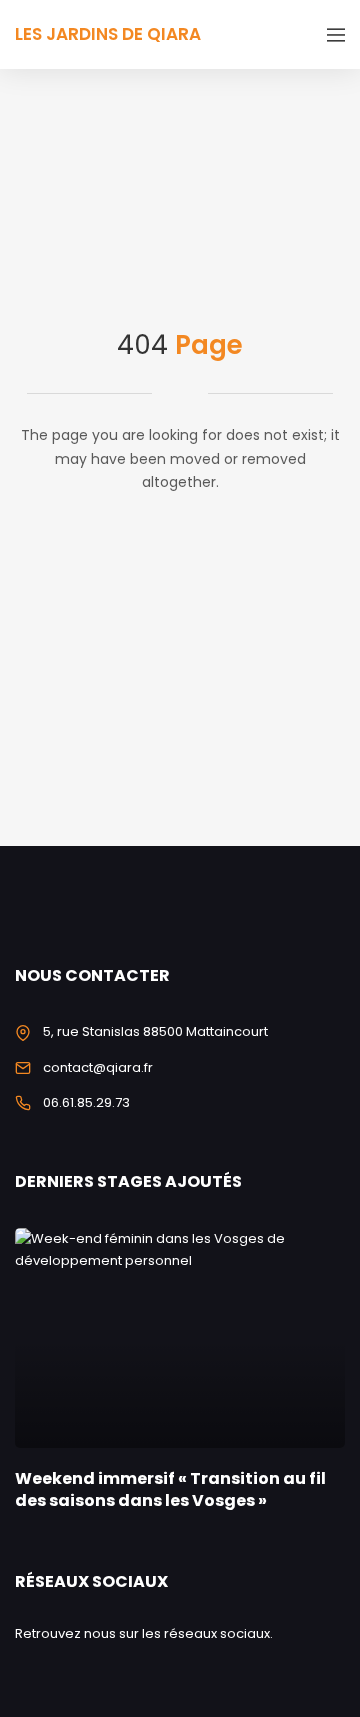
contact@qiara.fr (98, 1067)
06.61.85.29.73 (86, 1102)
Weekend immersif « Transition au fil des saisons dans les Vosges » (170, 1489)
